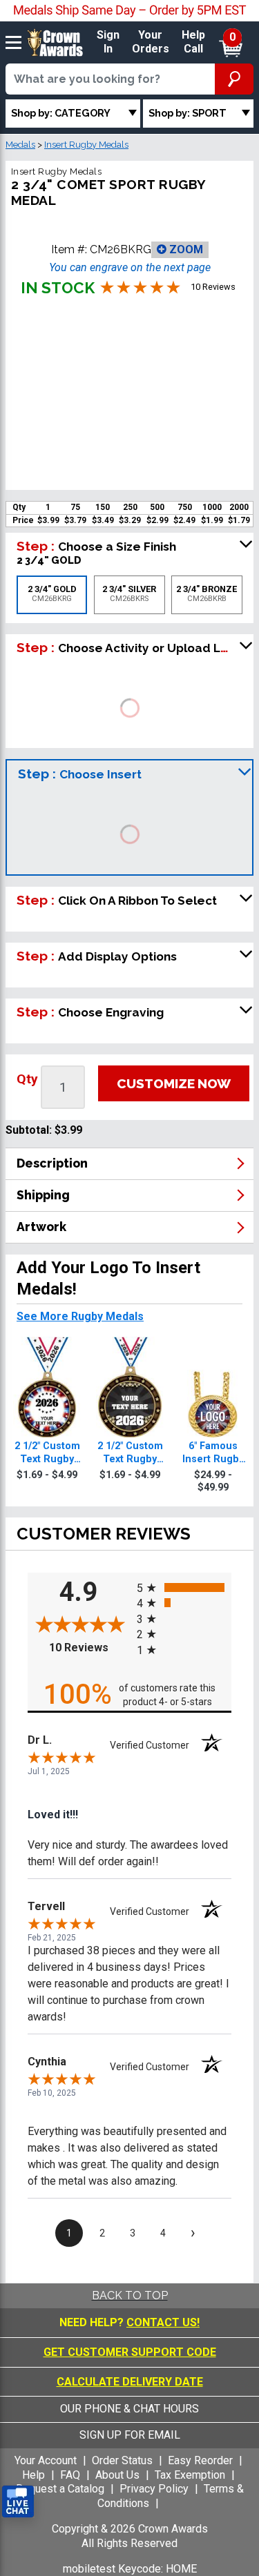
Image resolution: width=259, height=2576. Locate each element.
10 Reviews (89, 1648)
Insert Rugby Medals (86, 145)
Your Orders (151, 42)
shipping (43, 1195)
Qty (27, 1079)
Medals (20, 145)
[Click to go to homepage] (55, 42)
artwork (41, 1227)
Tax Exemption (190, 2475)
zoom (185, 249)
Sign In (108, 42)
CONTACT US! (163, 2322)
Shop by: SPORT (188, 113)
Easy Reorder (200, 2460)
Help (33, 2475)
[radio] (184, 1587)
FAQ (70, 2475)
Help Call (193, 42)
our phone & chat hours (129, 2409)
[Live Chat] (18, 2502)
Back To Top (130, 2295)
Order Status (122, 2460)
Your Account (46, 2460)
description (52, 1163)
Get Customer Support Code (130, 2352)
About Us (117, 2475)
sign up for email (130, 2435)
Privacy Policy (154, 2489)
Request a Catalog (60, 2489)
